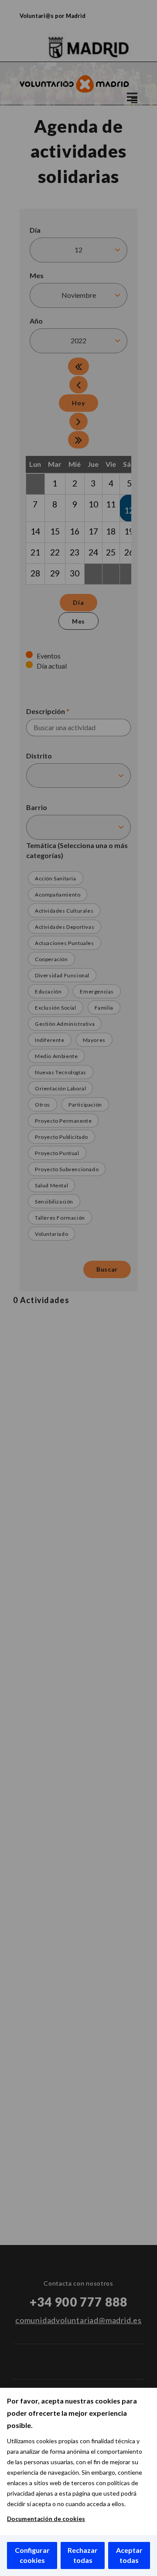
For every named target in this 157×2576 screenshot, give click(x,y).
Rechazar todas (83, 2555)
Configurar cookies (32, 2555)
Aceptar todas (129, 2555)
